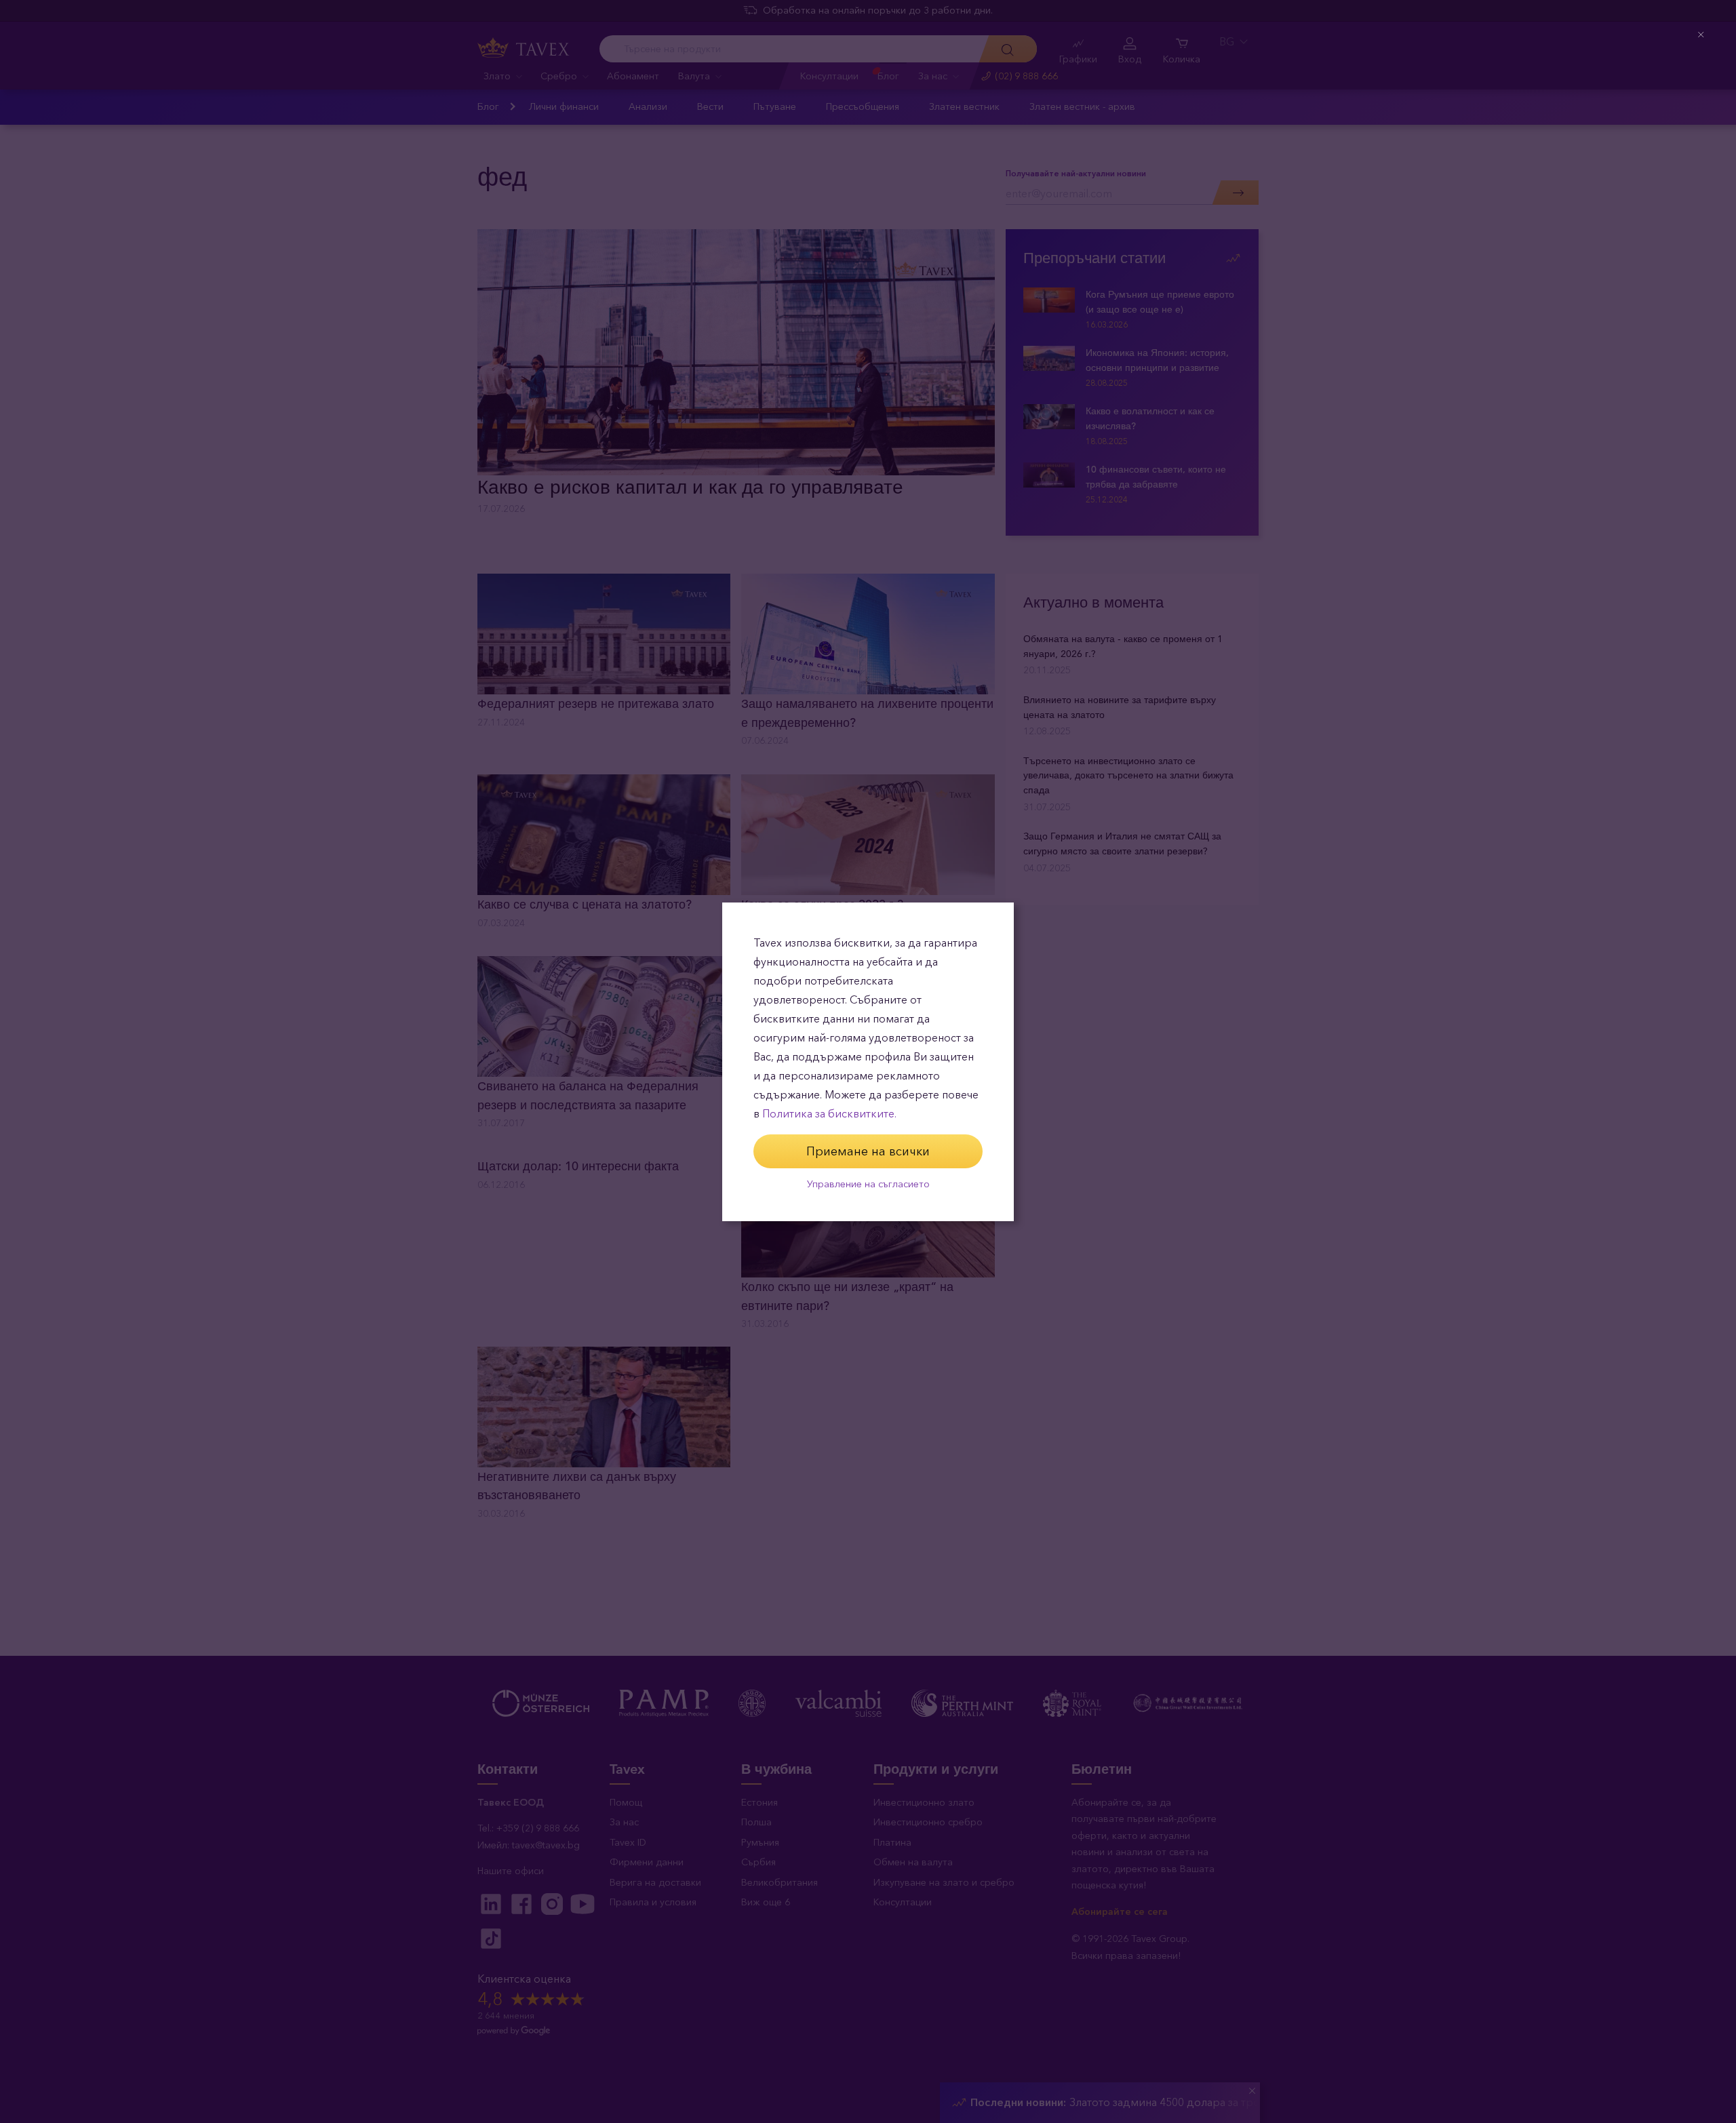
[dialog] (868, 1062)
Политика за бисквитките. (829, 1114)
